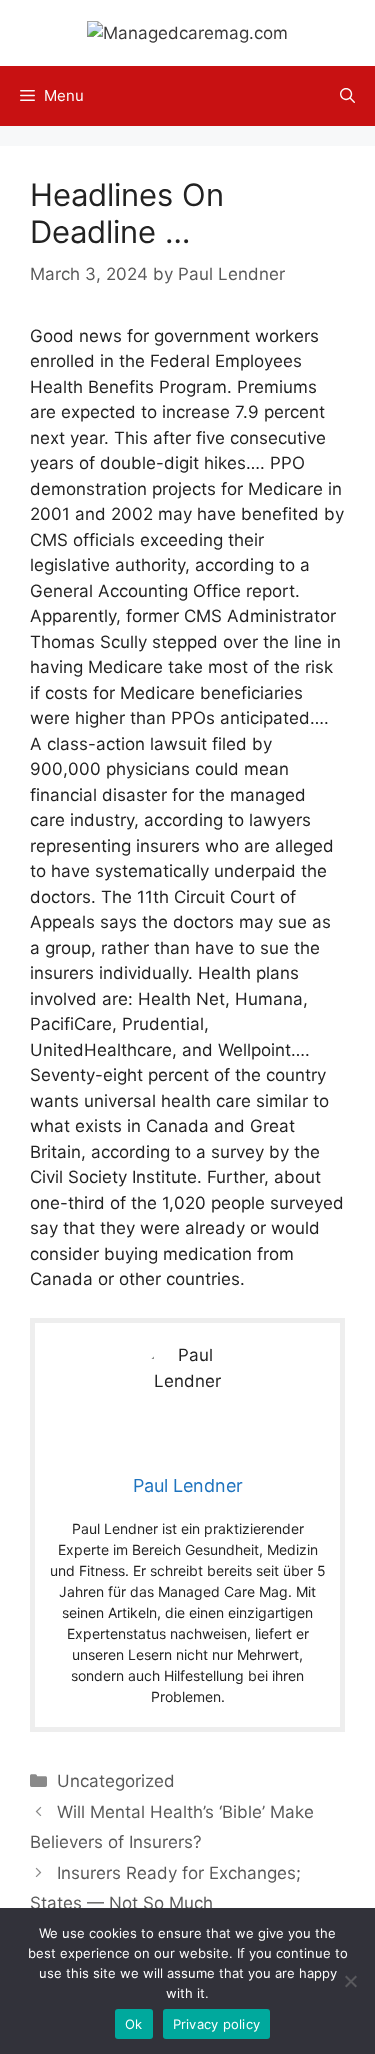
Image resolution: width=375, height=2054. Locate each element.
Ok (134, 2024)
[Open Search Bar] (347, 96)
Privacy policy (217, 2024)
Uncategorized (116, 1781)
